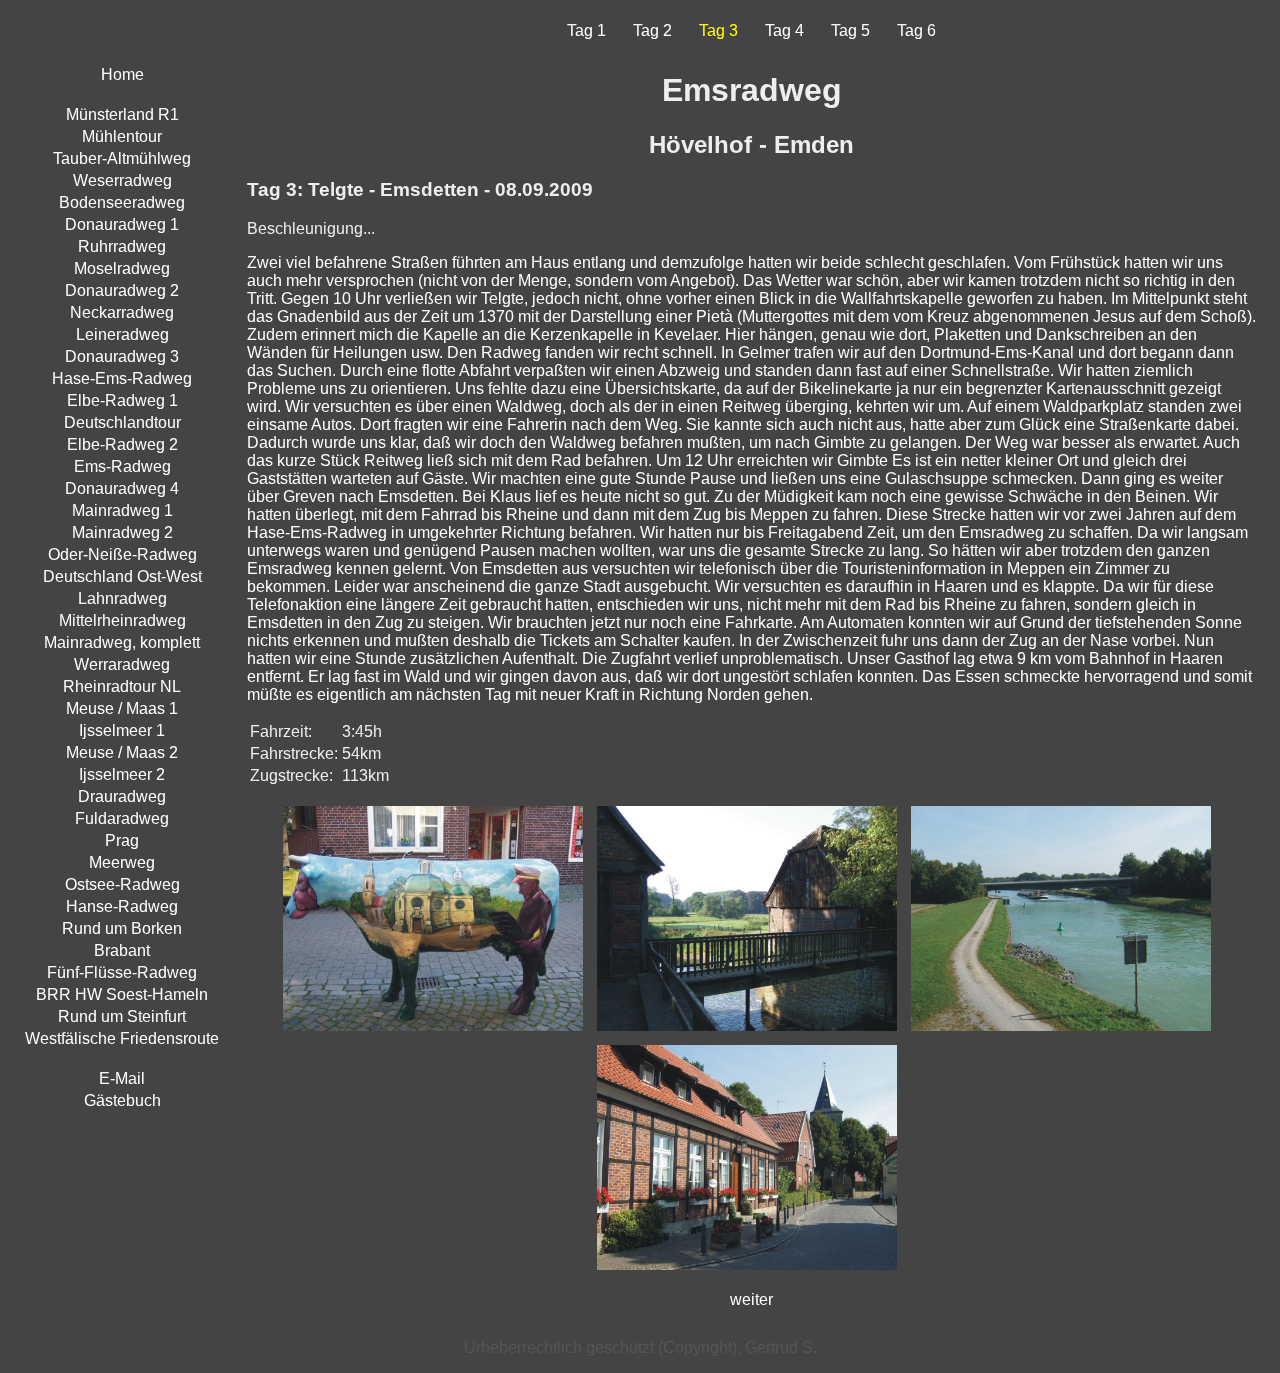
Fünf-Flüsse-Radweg (122, 972)
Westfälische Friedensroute (122, 1038)
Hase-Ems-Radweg (122, 378)
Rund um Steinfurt (122, 1016)
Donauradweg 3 (122, 356)
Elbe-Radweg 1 (122, 400)
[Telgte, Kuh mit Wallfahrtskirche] (438, 1035)
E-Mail (122, 1078)
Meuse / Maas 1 (122, 708)
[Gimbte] (752, 1274)
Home (122, 74)
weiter (751, 1299)
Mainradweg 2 (122, 532)
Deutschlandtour (122, 422)
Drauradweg (122, 796)
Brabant (122, 950)
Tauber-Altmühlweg (122, 158)
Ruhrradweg (122, 246)
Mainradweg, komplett (122, 642)
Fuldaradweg (122, 818)
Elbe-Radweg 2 (122, 444)
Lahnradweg (122, 598)
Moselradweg (122, 268)
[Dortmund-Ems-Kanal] (1066, 1035)
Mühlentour (122, 136)
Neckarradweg (122, 312)
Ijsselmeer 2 (122, 774)
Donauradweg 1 (122, 224)
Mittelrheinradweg (122, 620)
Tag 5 (850, 30)
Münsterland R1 (122, 114)
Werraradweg (122, 664)
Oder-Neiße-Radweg (122, 554)
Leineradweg (122, 334)
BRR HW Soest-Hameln (122, 994)
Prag (122, 840)
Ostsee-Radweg (122, 884)
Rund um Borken (122, 928)
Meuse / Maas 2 (122, 752)
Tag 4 (784, 30)
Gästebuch (122, 1100)
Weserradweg (122, 180)
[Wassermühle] (752, 1035)
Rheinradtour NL (122, 686)
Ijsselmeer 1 (122, 730)
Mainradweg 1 (122, 510)
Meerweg (122, 862)
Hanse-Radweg (122, 906)
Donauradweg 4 (122, 488)
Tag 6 (916, 30)
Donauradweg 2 (122, 290)
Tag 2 (652, 30)
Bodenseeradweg (122, 202)
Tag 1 (586, 30)
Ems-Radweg (122, 466)
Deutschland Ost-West (122, 576)
